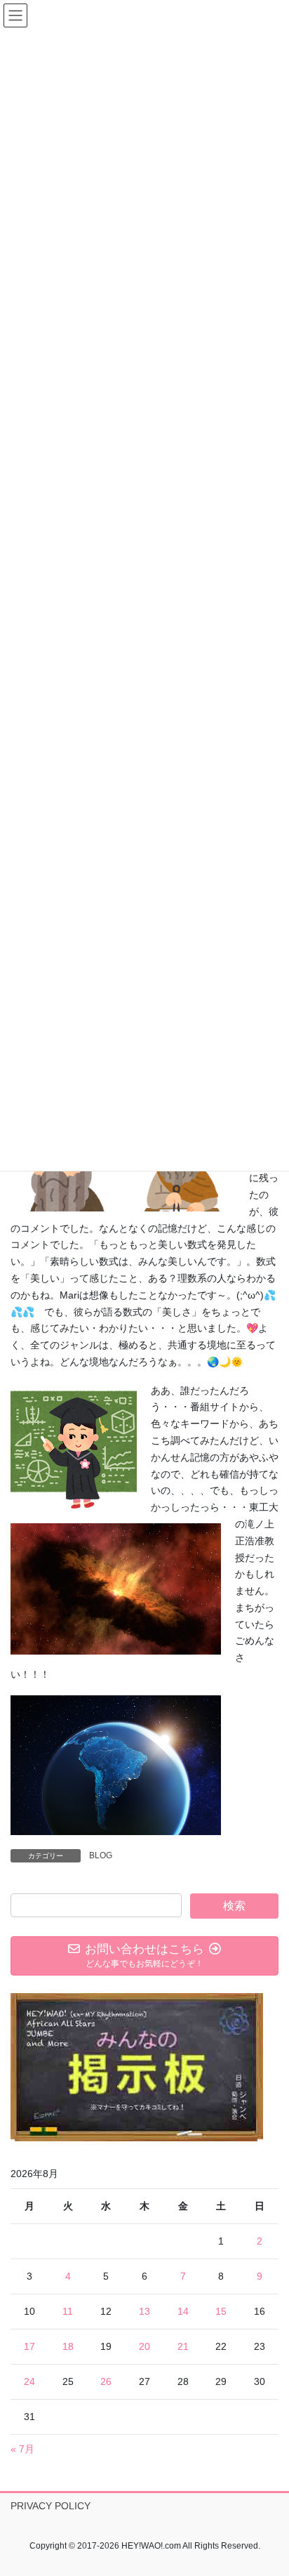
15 (221, 2311)
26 (106, 2381)
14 (183, 2311)
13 (144, 2311)
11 (68, 2311)
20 (144, 2346)
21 (183, 2346)
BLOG (101, 1855)
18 (68, 2346)
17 (29, 2346)
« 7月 (22, 2449)
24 (29, 2381)
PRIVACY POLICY (51, 2506)
